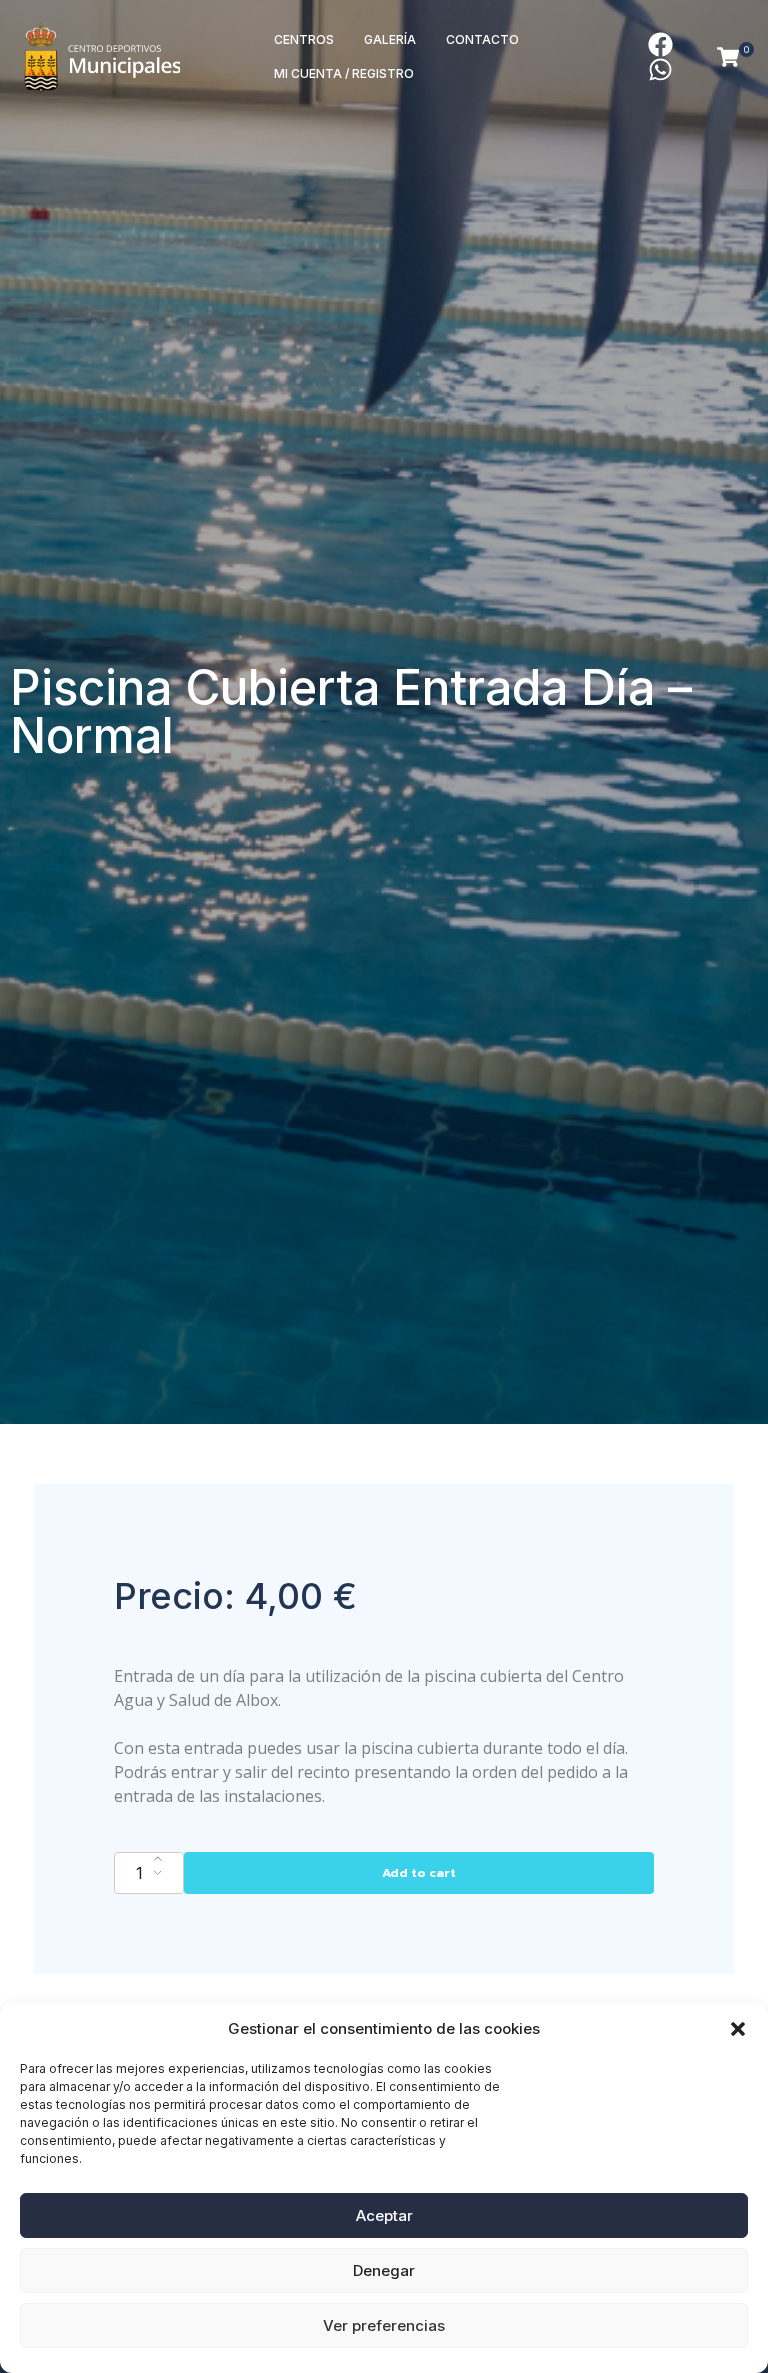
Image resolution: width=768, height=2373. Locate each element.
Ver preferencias (384, 2325)
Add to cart (419, 1872)
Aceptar (384, 2215)
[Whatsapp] (660, 69)
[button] (738, 2029)
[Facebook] (660, 44)
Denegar (384, 2270)
